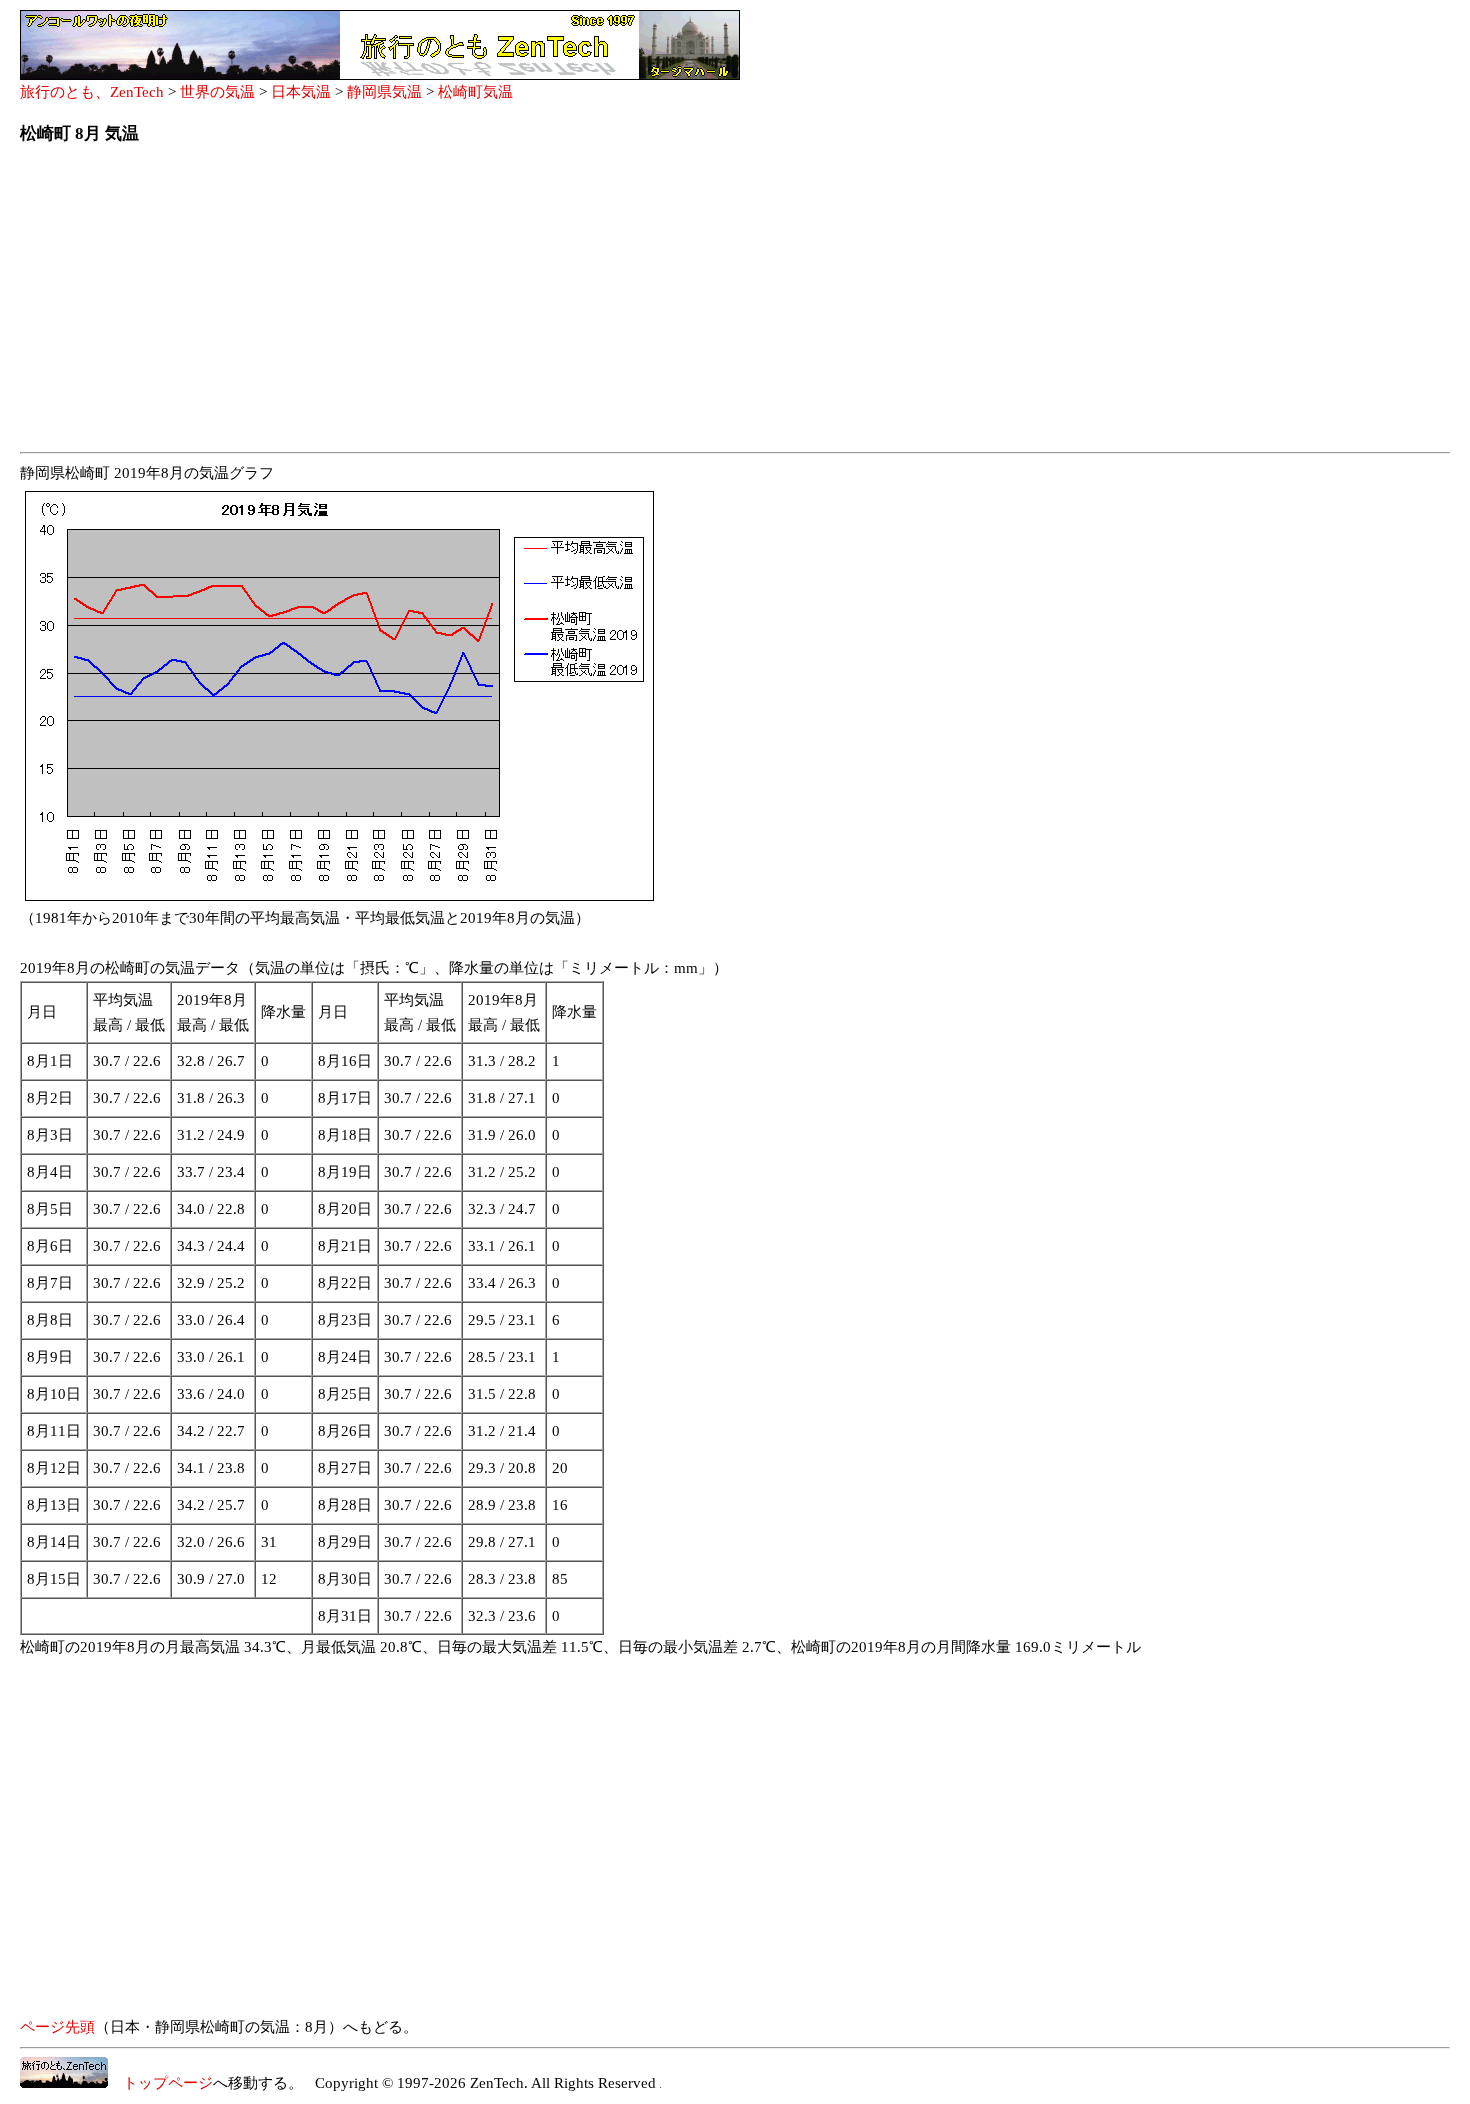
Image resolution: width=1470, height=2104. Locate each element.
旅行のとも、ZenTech (92, 92)
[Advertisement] (620, 304)
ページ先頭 (57, 2027)
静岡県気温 (384, 92)
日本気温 (301, 92)
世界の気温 (217, 92)
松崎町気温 (475, 92)
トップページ (160, 2083)
